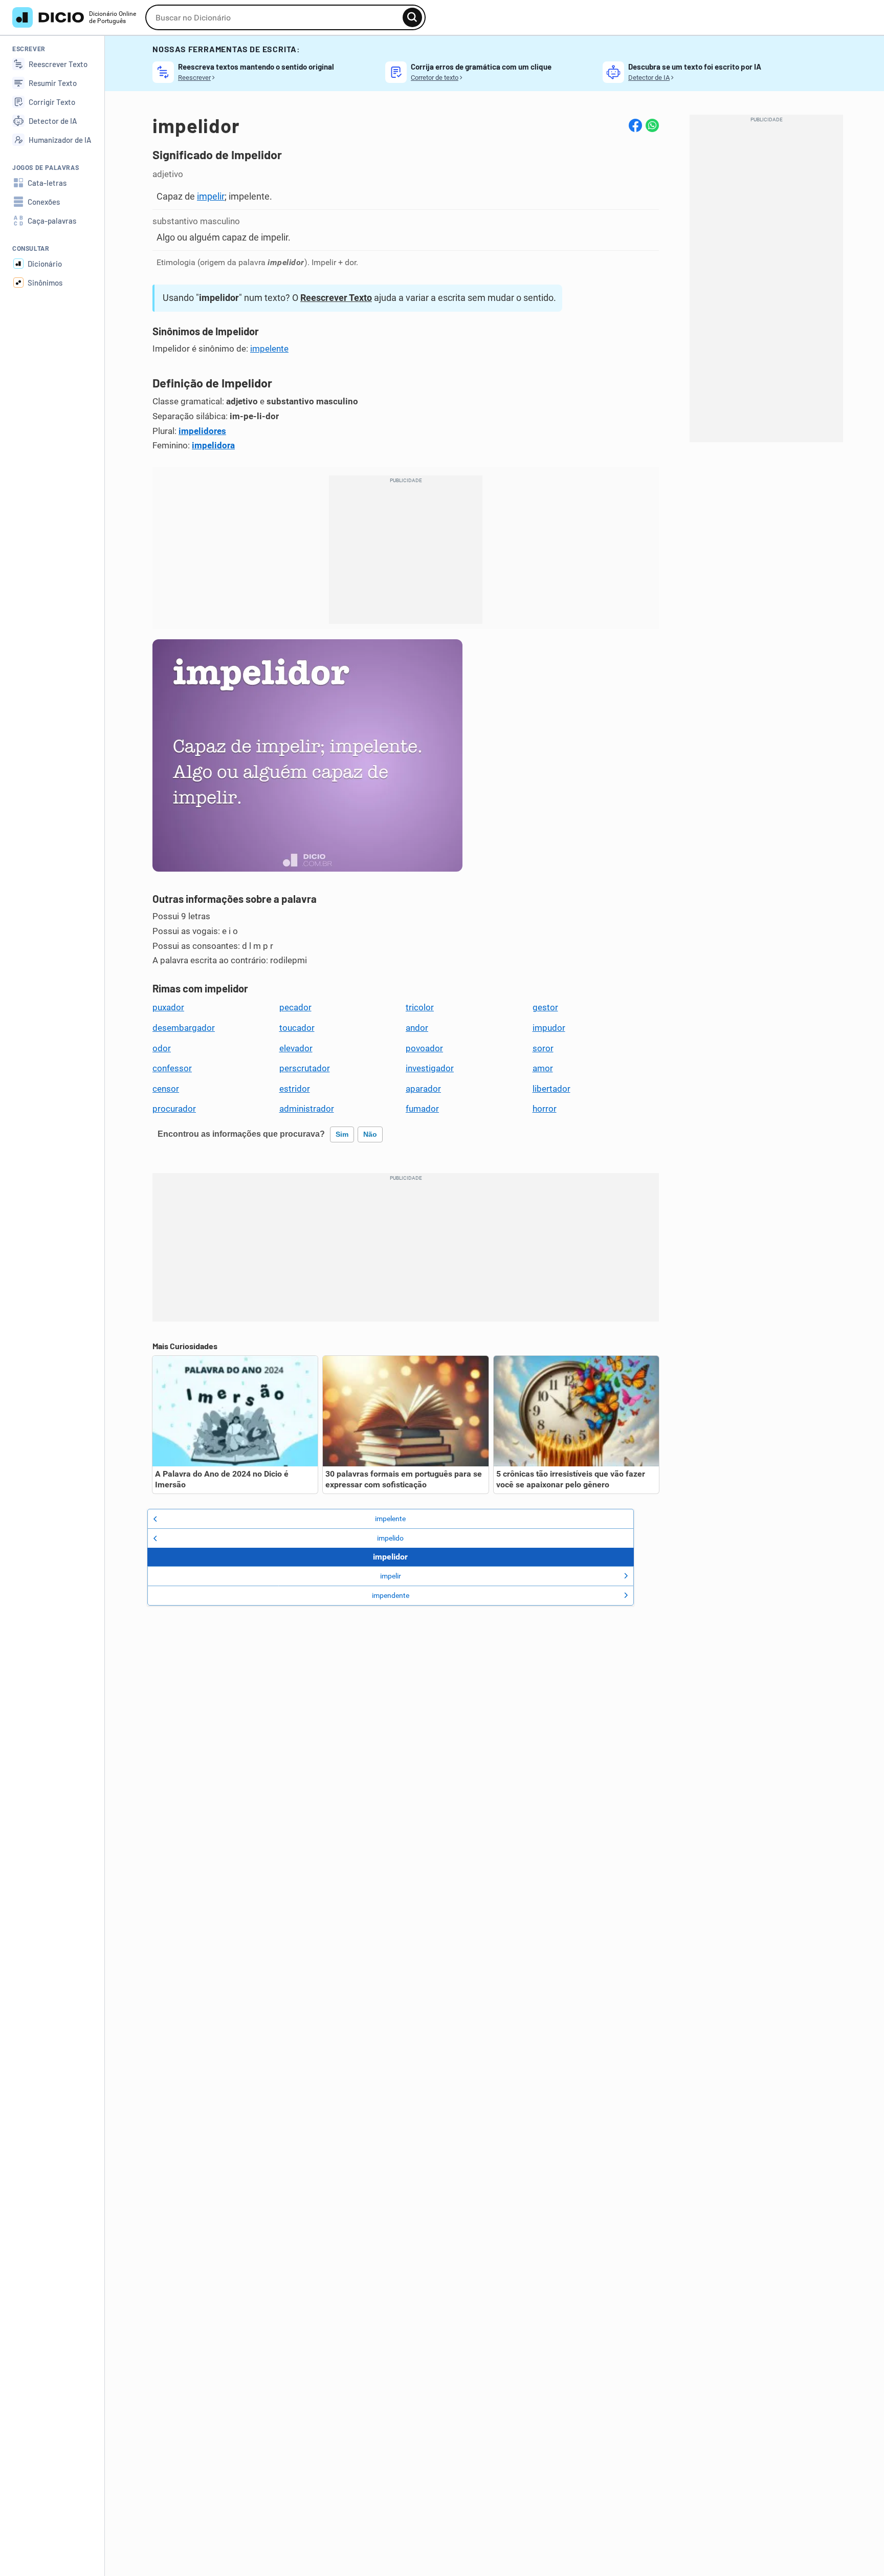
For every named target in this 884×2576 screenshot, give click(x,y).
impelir (211, 196)
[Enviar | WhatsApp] (652, 125)
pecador (295, 1007)
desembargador (184, 1028)
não (370, 1134)
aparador (423, 1089)
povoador (424, 1048)
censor (166, 1089)
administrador (307, 1109)
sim (342, 1134)
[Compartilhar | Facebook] (635, 125)
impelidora (213, 445)
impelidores (202, 431)
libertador (551, 1089)
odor (162, 1048)
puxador (168, 1007)
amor (543, 1068)
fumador (422, 1109)
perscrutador (305, 1068)
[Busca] (412, 17)
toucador (297, 1028)
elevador (296, 1048)
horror (545, 1109)
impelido (390, 1538)
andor (417, 1028)
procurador (174, 1109)
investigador (430, 1068)
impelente (269, 349)
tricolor (420, 1007)
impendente (391, 1595)
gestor (545, 1007)
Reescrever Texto (336, 298)
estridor (295, 1089)
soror (543, 1048)
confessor (172, 1068)
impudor (549, 1028)
